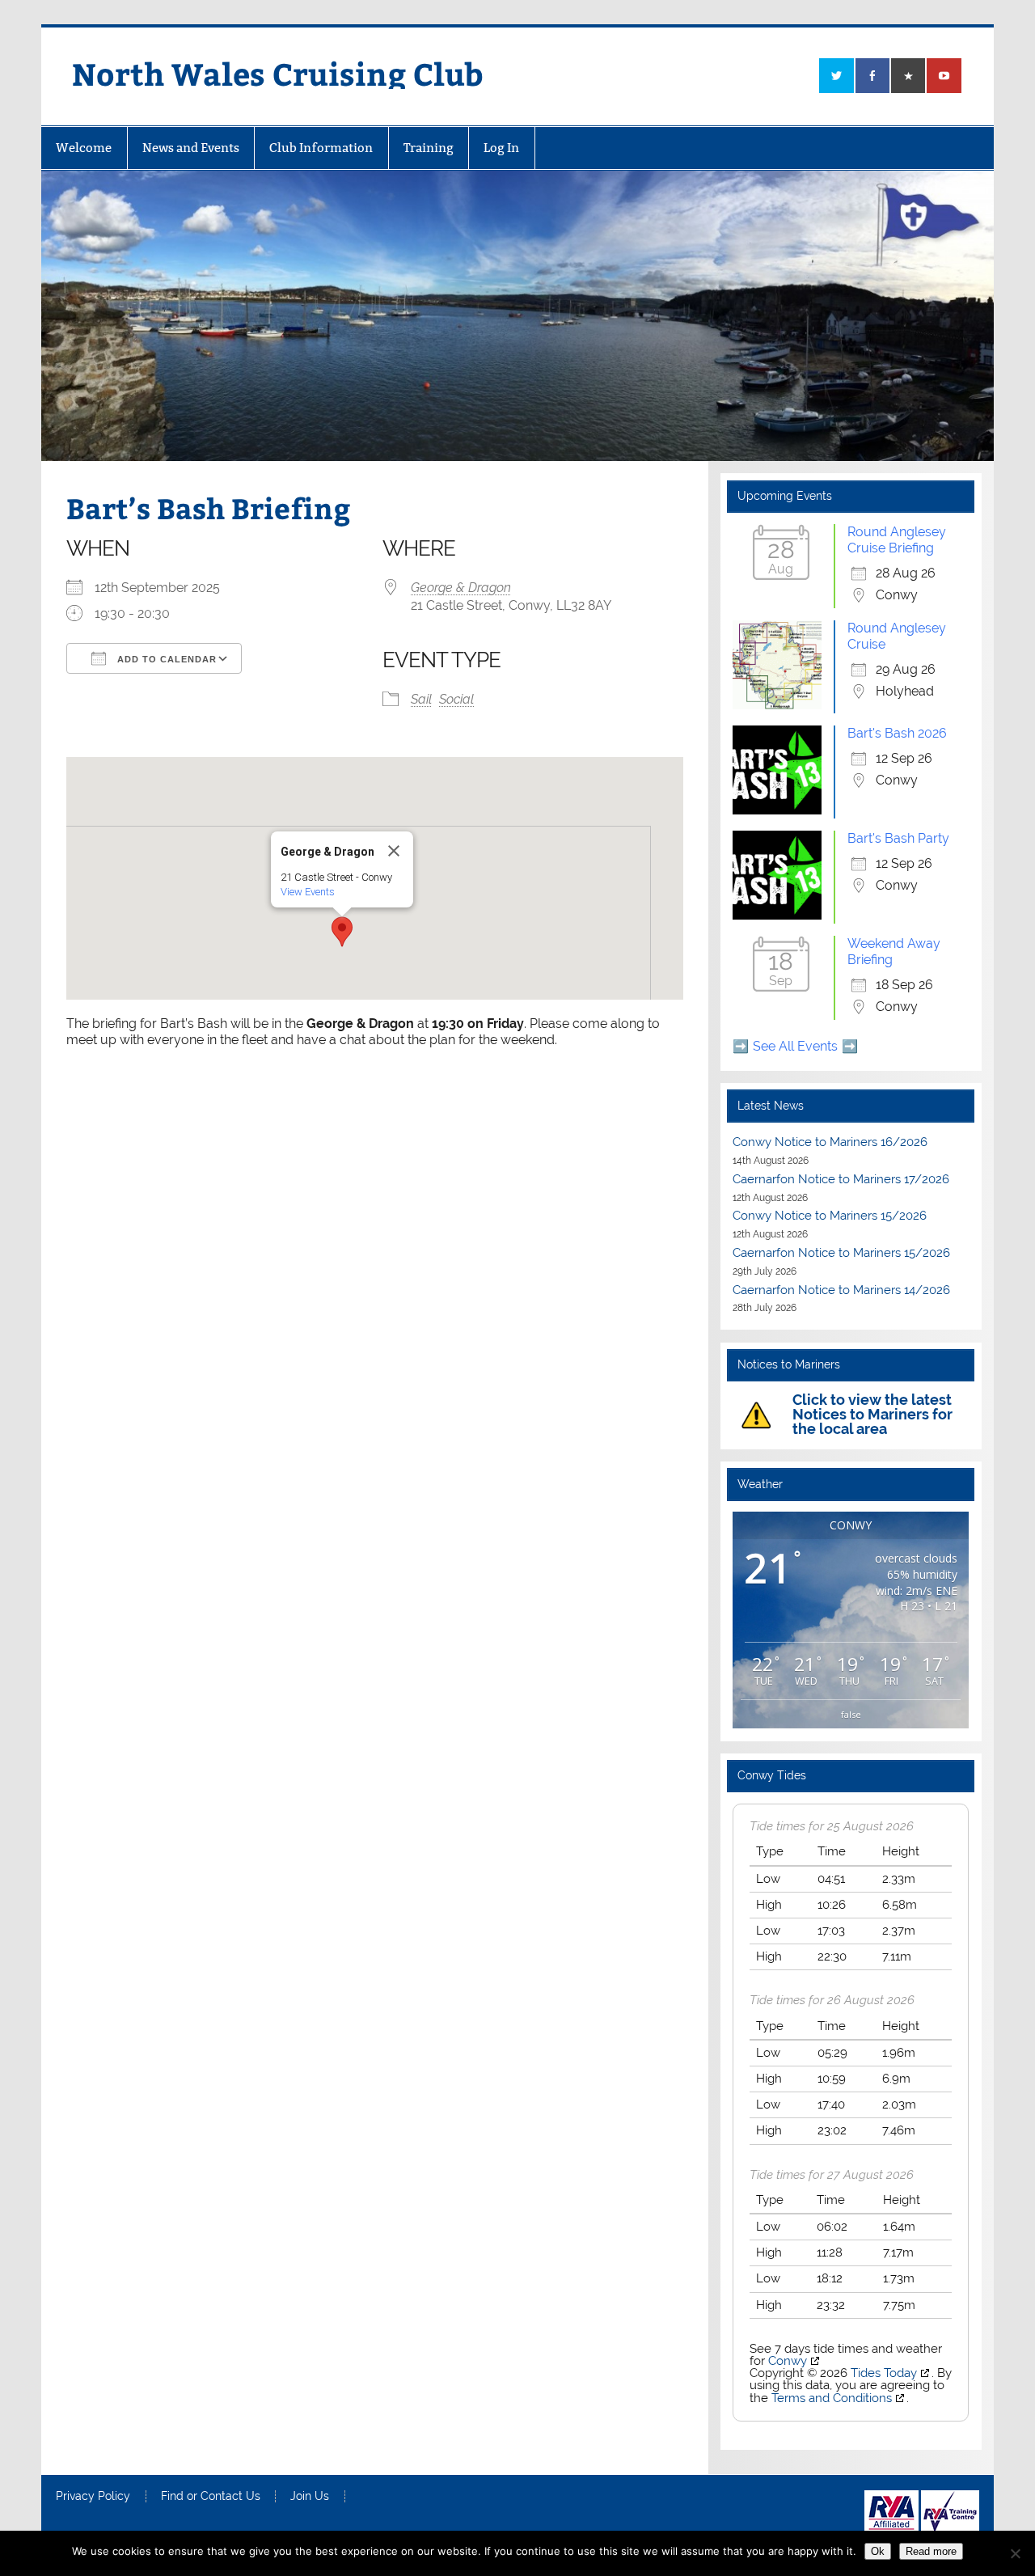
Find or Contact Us (211, 2497)
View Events (308, 892)
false (851, 1714)
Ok (878, 2551)
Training (429, 148)
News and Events (191, 148)
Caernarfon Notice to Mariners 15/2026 (841, 1253)
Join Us (310, 2497)
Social (456, 699)
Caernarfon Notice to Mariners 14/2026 (841, 1290)
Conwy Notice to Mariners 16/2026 (830, 1142)
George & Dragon (461, 588)
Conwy (788, 2361)
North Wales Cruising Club (278, 73)
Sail (421, 699)
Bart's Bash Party (898, 838)
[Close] (394, 851)
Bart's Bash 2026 (897, 733)
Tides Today (884, 2373)
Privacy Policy (93, 2497)
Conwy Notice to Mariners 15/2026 (830, 1216)
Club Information (321, 148)
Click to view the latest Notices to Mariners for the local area (872, 1414)
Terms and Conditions (832, 2398)
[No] (1015, 2553)
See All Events (795, 1046)
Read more (931, 2551)
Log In (501, 148)
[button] (342, 932)
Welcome (84, 148)
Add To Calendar (165, 659)
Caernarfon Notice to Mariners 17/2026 (841, 1179)
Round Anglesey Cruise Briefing (897, 540)
